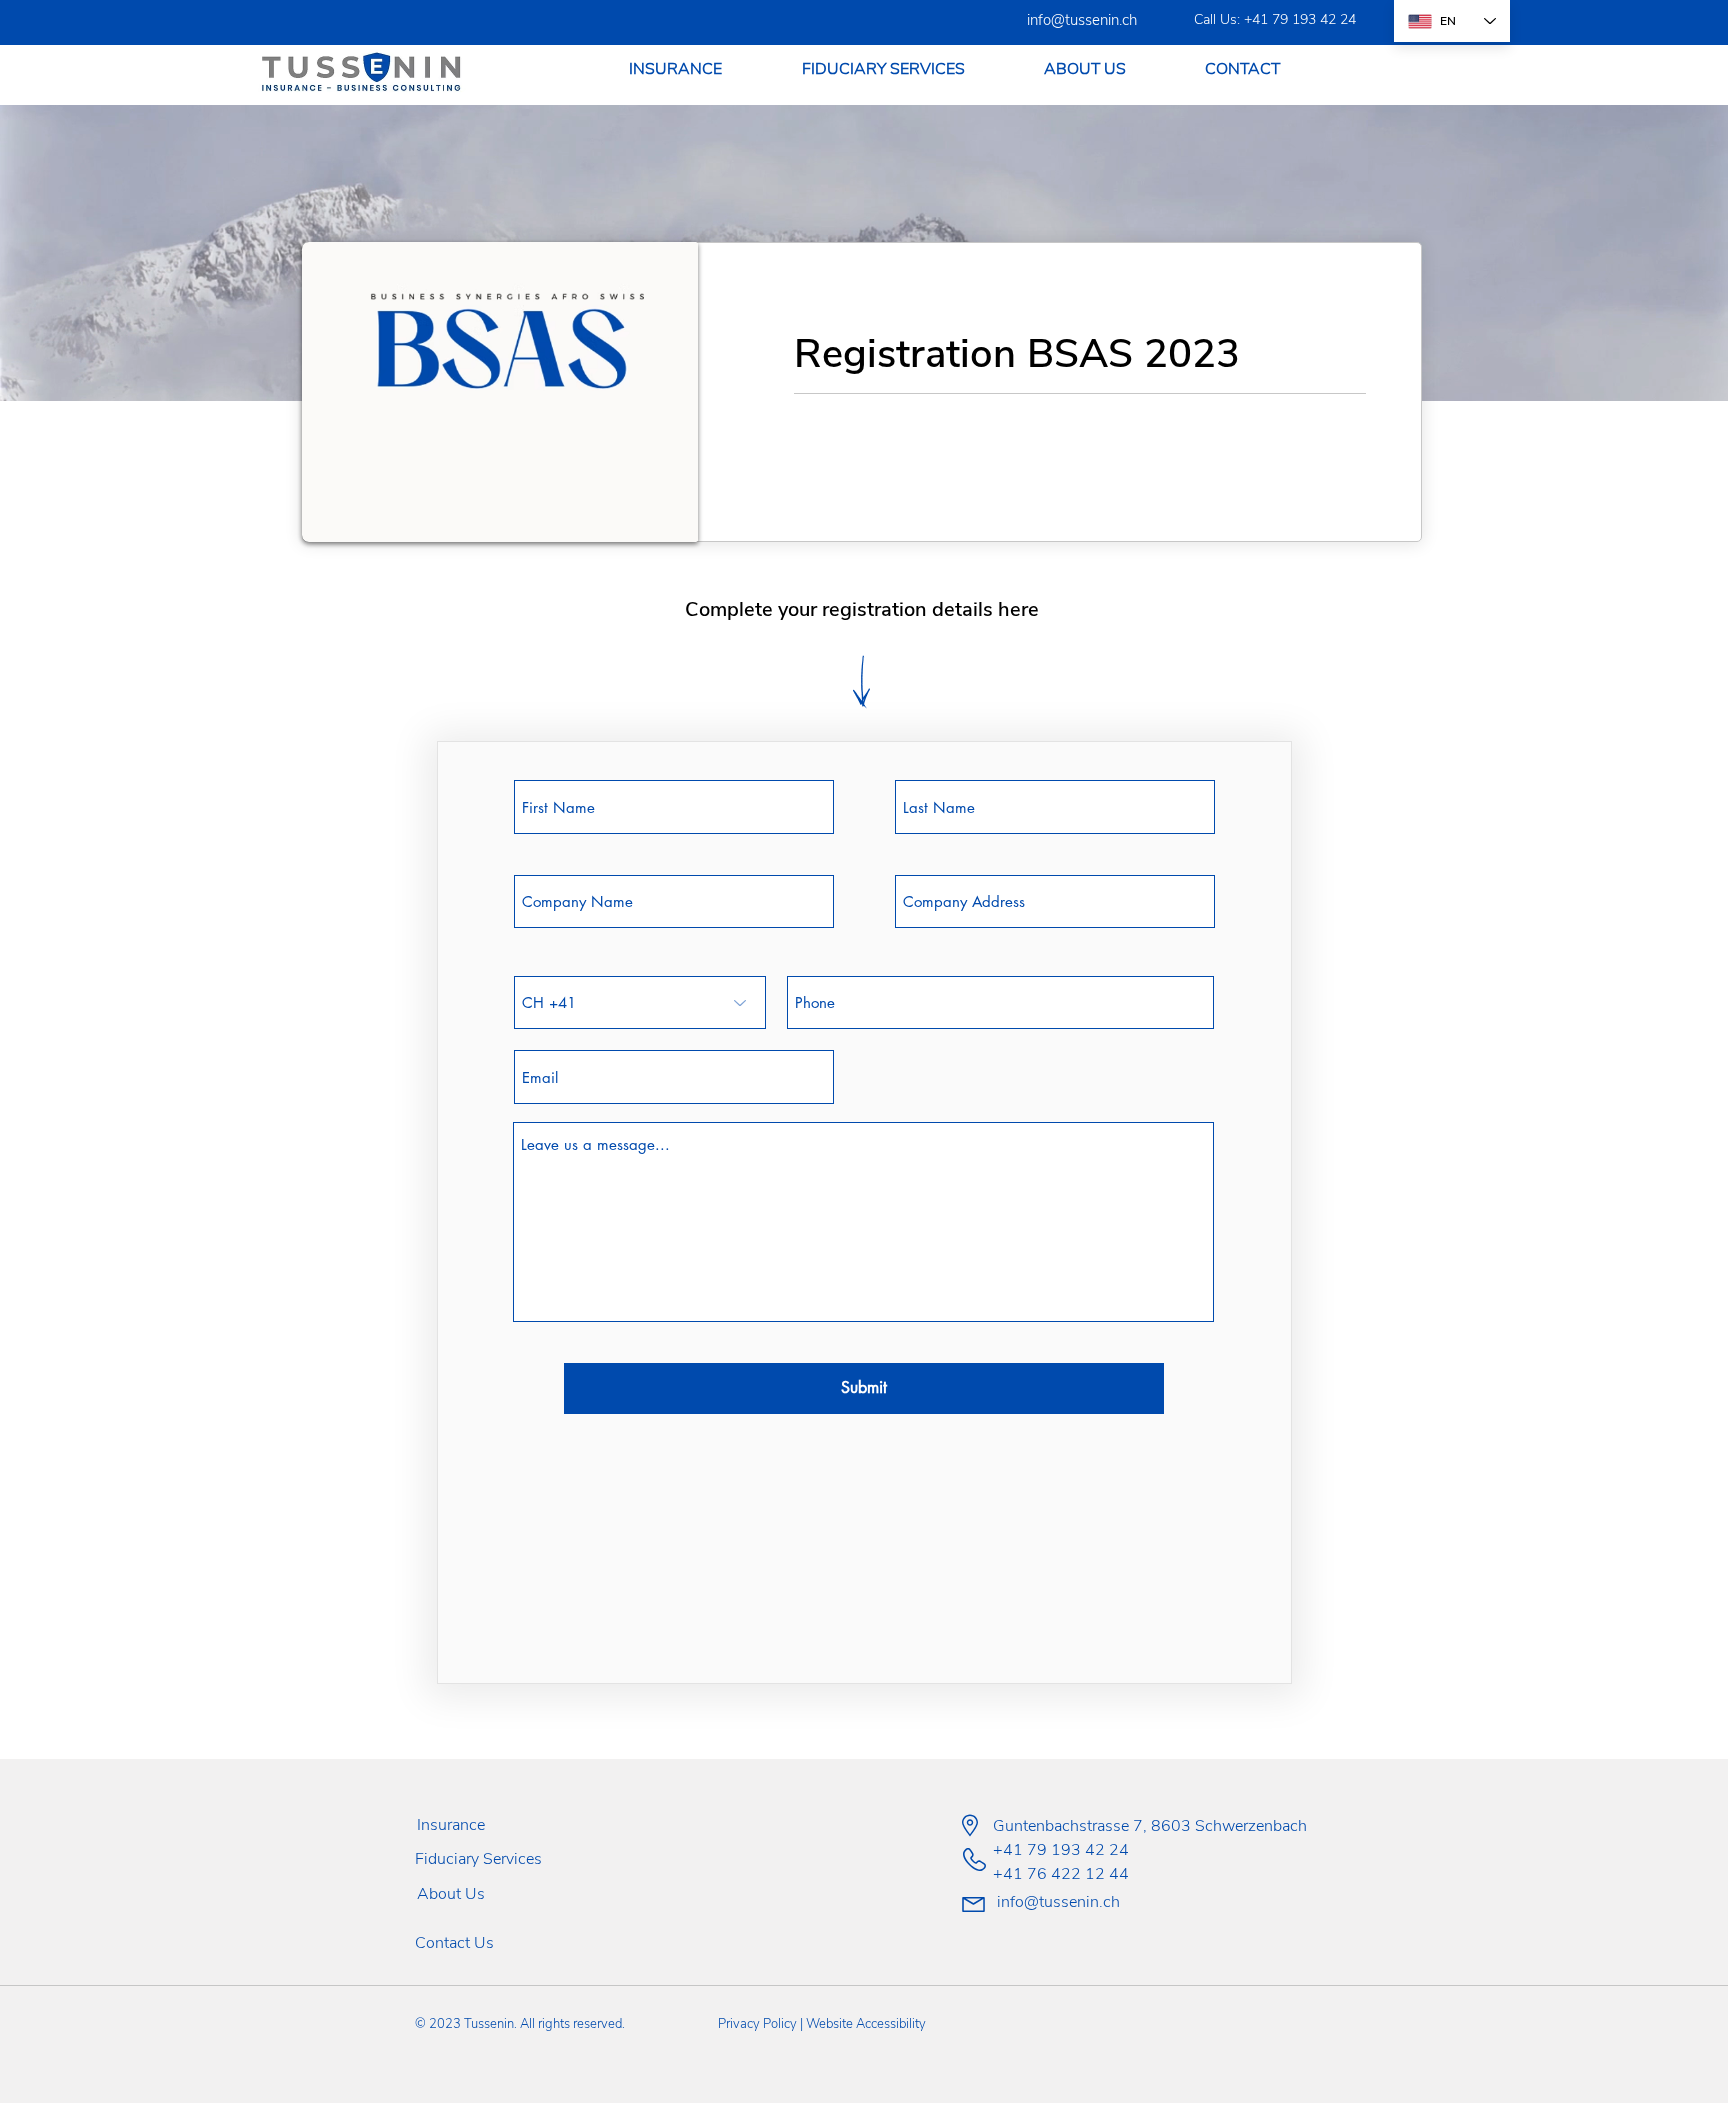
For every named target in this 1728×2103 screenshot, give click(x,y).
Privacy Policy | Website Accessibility (822, 2024)
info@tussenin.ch (1082, 20)
